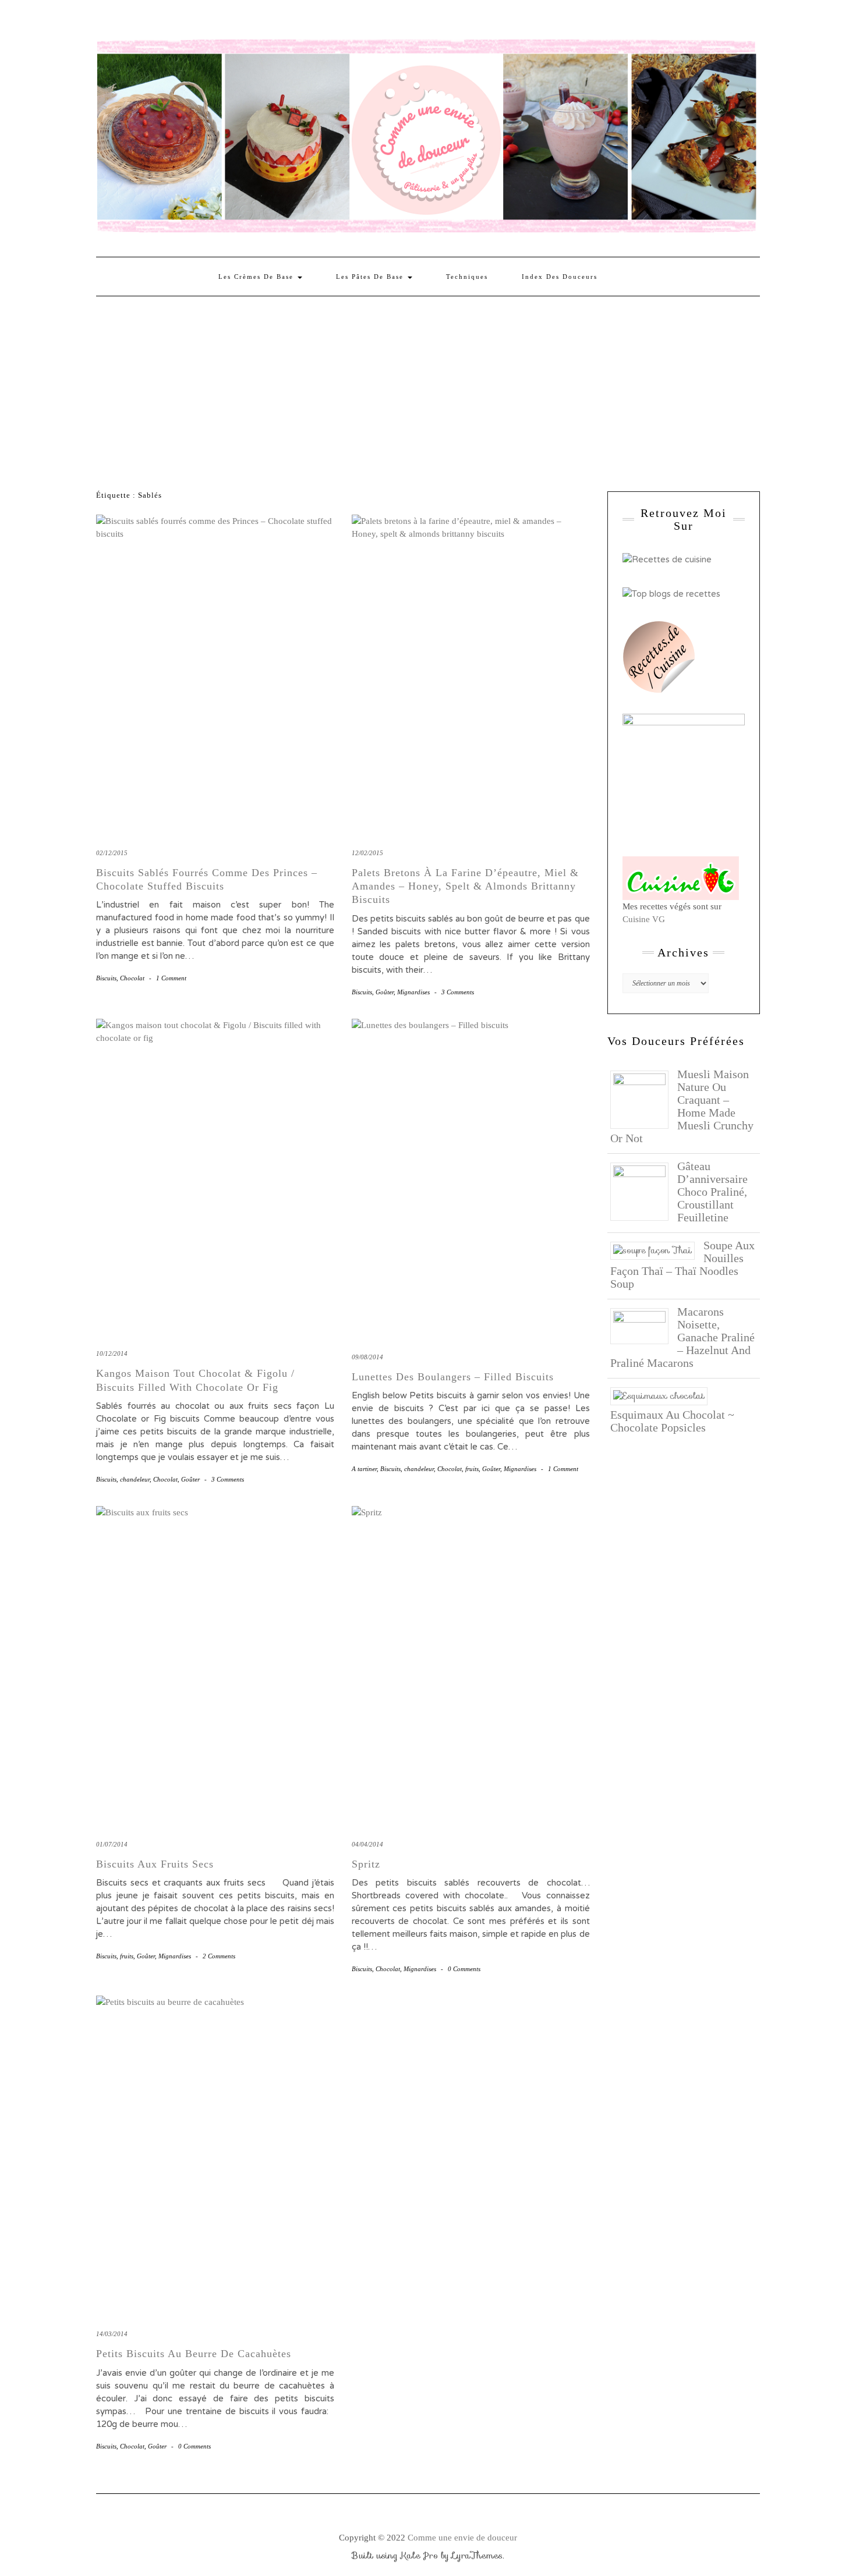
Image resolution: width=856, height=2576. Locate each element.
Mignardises (413, 992)
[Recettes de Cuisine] (667, 559)
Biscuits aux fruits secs (155, 1864)
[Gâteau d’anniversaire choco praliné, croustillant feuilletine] (644, 1190)
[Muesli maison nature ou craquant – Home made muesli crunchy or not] (644, 1099)
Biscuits (106, 978)
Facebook (103, 22)
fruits (472, 1469)
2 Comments (219, 1956)
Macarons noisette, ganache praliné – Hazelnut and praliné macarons (682, 1337)
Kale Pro (419, 2556)
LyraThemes (477, 2556)
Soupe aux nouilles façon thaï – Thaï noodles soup (682, 1264)
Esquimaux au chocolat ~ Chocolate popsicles (672, 1421)
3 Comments (458, 992)
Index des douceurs (205, 22)
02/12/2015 (112, 853)
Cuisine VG (644, 919)
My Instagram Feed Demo (238, 22)
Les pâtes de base (371, 277)
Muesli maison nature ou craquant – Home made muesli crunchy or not (682, 1106)
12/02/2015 (367, 853)
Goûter (385, 992)
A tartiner (364, 1469)
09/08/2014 (367, 1357)
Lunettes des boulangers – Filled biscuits (453, 1377)
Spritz (366, 1864)
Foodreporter (154, 22)
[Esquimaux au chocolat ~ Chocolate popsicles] (663, 1395)
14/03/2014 (112, 2334)
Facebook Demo (255, 22)
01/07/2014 (112, 1844)
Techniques (467, 277)
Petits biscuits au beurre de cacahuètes (194, 2354)
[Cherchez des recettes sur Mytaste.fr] (671, 593)
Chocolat (132, 978)
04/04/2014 (367, 1844)
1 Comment (171, 978)
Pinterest (137, 22)
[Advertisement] (428, 384)
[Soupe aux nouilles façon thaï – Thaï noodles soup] (657, 1250)
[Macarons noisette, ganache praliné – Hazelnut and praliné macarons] (644, 1325)
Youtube (188, 22)
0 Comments (464, 1969)
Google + (171, 22)
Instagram (120, 22)
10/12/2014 (112, 1353)
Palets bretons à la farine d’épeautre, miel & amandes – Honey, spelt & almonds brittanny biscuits (465, 886)
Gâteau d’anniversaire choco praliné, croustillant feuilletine (712, 1192)
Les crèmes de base (257, 277)
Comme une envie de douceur (462, 2538)
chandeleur (135, 1479)
